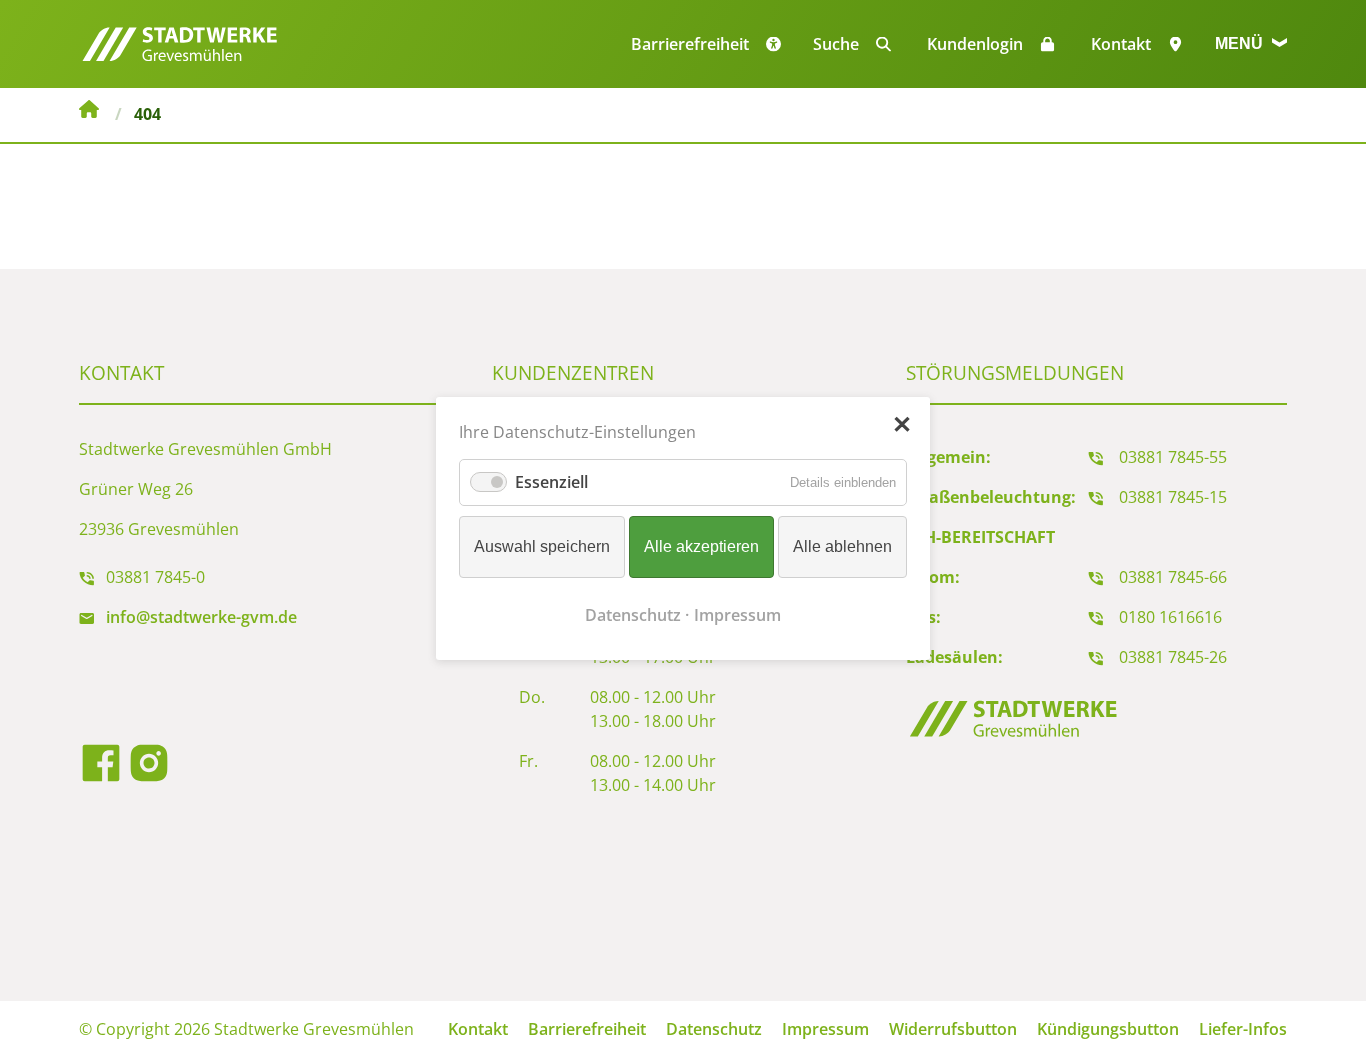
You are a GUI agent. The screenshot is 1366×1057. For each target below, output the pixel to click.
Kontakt (1121, 44)
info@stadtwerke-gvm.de (201, 617)
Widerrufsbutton (953, 1029)
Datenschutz (714, 1029)
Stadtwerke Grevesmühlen (89, 112)
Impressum (825, 1029)
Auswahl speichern (542, 546)
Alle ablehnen (842, 546)
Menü (1241, 43)
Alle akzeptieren (701, 546)
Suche (836, 44)
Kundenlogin (975, 44)
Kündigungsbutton (1108, 1029)
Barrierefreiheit (587, 1029)
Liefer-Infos (1243, 1029)
